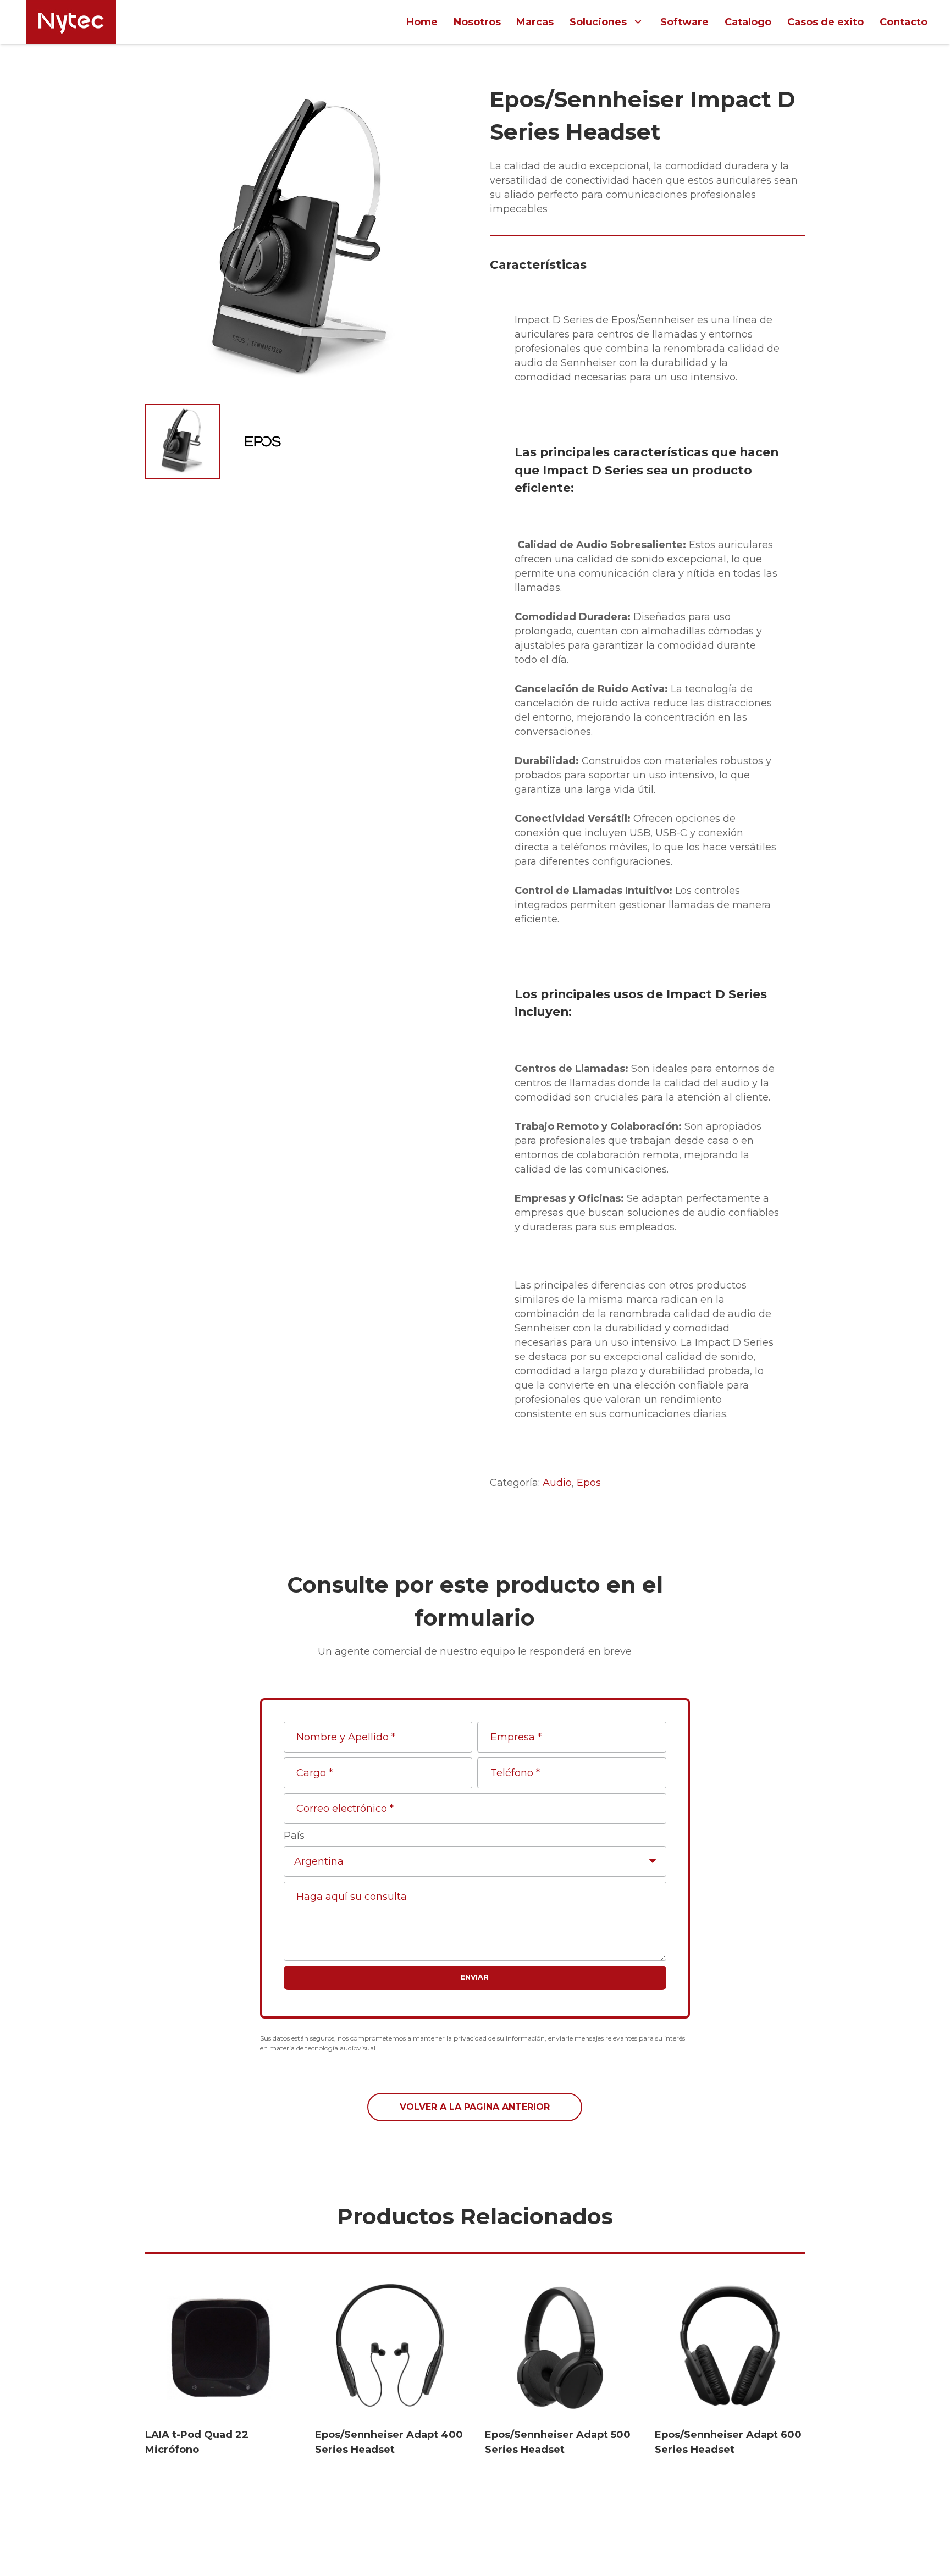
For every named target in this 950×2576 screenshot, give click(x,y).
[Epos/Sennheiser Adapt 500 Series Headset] (560, 2348)
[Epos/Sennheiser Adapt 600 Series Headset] (730, 2348)
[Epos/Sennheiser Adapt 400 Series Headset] (390, 2348)
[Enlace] (71, 22)
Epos (589, 1483)
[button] (440, 103)
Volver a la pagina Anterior (475, 2107)
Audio (557, 1483)
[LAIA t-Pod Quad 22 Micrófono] (220, 2348)
